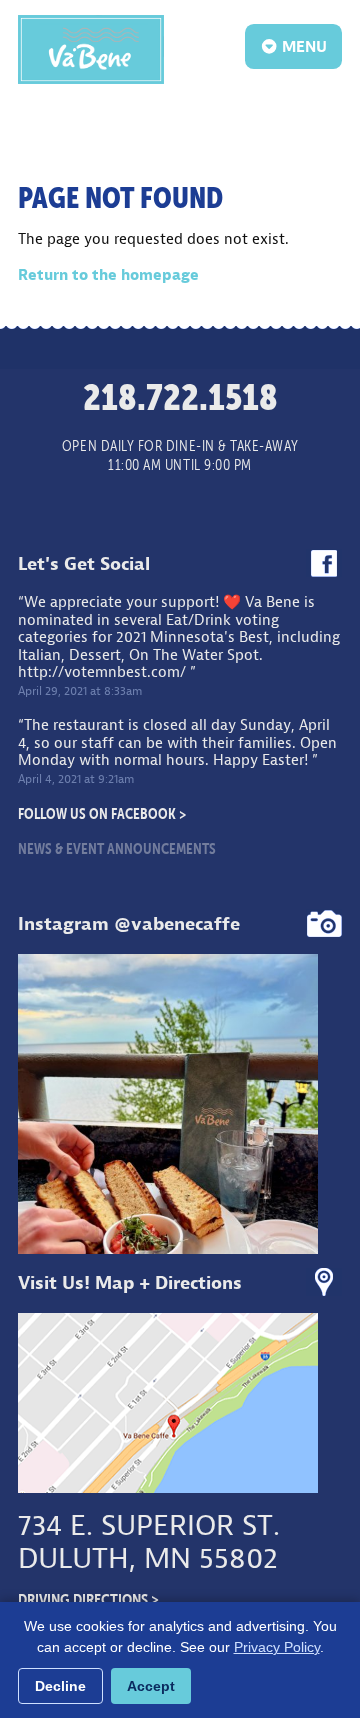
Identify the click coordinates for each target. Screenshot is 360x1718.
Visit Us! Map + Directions (130, 1283)
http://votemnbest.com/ (102, 672)
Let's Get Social (84, 564)
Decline (60, 1686)
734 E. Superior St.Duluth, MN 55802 (149, 1541)
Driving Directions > (88, 1599)
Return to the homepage (108, 275)
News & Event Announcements (117, 848)
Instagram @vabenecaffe (129, 924)
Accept (151, 1686)
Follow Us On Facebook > (102, 813)
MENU (302, 46)
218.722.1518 (180, 397)
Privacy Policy (277, 1647)
